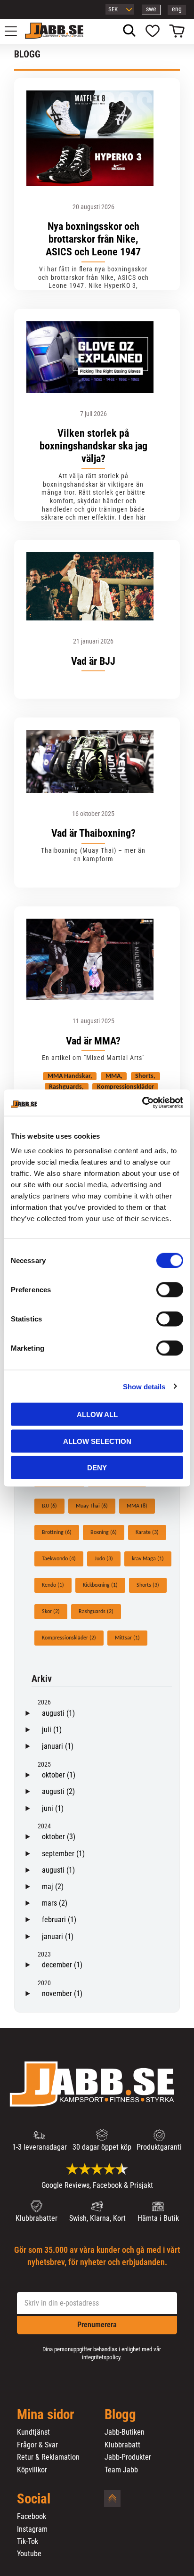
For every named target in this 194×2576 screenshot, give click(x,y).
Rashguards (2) (96, 1612)
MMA (113, 1076)
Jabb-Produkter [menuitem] (128, 2457)
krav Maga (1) (148, 1559)
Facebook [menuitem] (32, 2517)
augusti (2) (58, 1791)
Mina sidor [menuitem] (46, 2415)
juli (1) (52, 1730)
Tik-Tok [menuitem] (28, 2542)
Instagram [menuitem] (32, 2529)
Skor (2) (51, 1612)
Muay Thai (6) (92, 1506)
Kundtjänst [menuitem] (33, 2432)
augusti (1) (58, 1713)
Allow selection (97, 1441)
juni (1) (53, 1808)
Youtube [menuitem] (29, 2554)
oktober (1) (59, 1775)
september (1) (63, 1854)
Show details (144, 1386)
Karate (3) (147, 1533)
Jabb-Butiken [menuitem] (125, 2432)
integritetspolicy (101, 2357)
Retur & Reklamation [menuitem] (48, 2457)
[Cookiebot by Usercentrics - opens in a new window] (142, 1103)
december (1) (62, 1965)
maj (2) (53, 1887)
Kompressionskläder (125, 1087)
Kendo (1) (53, 1585)
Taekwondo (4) (59, 1559)
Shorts (144, 1076)
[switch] (170, 1290)
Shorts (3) (148, 1585)
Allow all (97, 1414)
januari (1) (58, 1746)
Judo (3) (104, 1559)
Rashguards (65, 1087)
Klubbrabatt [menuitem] (122, 2445)
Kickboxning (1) (100, 1585)
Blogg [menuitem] (120, 2415)
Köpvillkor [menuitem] (32, 2470)
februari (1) (59, 1920)
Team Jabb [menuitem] (121, 2470)
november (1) (62, 1993)
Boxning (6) (104, 1533)
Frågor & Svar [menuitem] (37, 2445)
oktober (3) (59, 1837)
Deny (97, 1468)
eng (177, 9)
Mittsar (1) (127, 1638)
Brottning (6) (57, 1533)
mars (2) (55, 1903)
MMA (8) (137, 1506)
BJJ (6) (49, 1506)
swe (151, 9)
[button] (16, 31)
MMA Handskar (69, 1076)
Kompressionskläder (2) (69, 1638)
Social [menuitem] (34, 2499)
